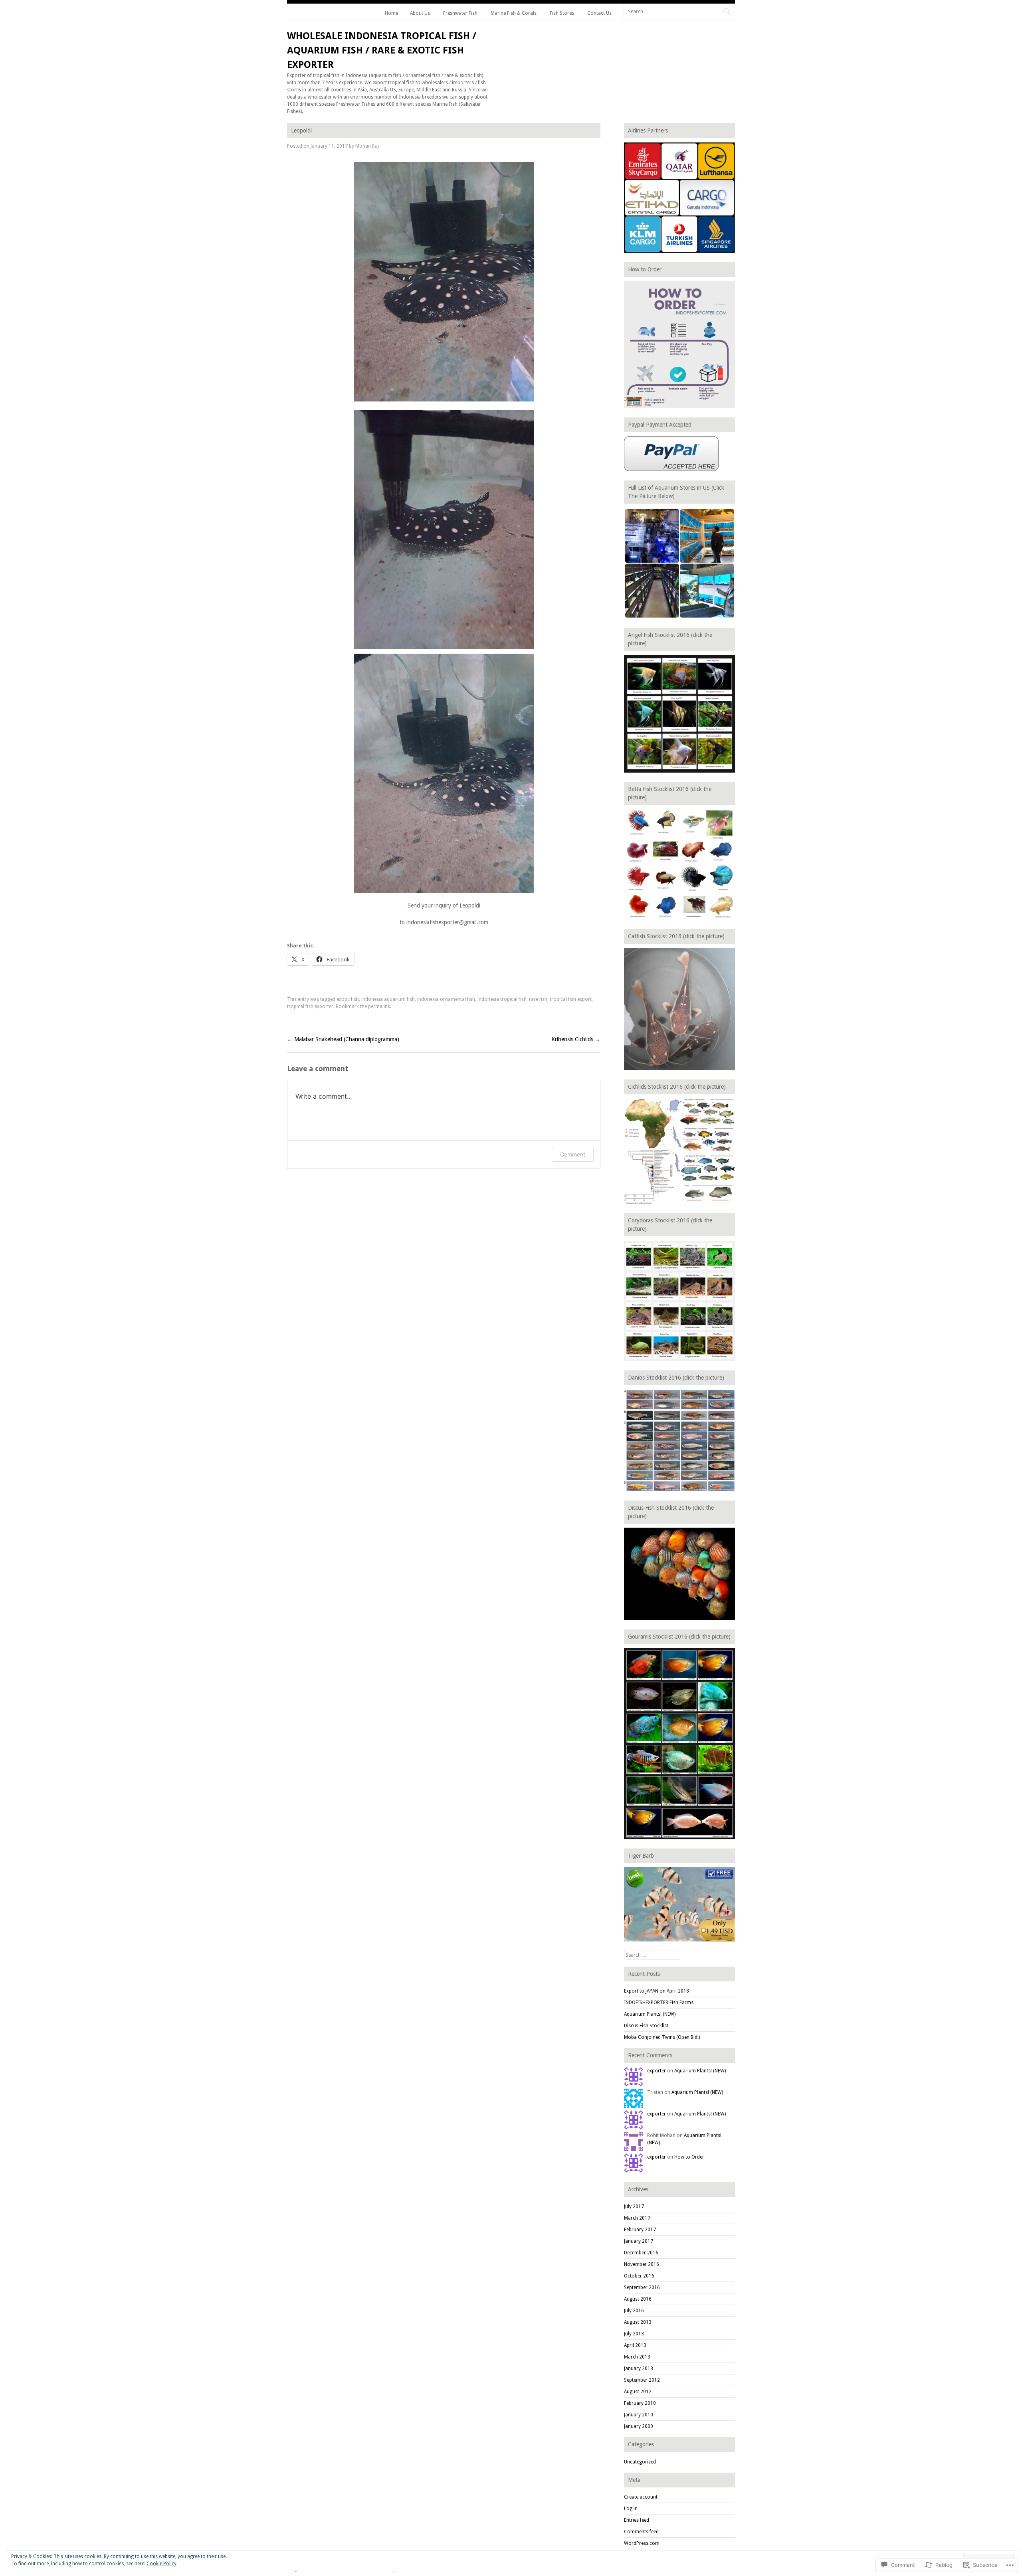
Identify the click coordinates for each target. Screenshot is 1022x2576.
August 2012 (638, 2392)
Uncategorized (640, 2462)
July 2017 (634, 2206)
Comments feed (641, 2532)
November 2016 (642, 2264)
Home (391, 13)
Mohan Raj (367, 146)
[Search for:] (679, 11)
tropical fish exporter (310, 1006)
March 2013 (637, 2357)
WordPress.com (642, 2543)
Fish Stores (562, 13)
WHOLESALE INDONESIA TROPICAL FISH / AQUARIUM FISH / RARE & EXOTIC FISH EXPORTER (382, 50)
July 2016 (634, 2311)
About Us (420, 13)
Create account (641, 2497)
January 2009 (639, 2426)
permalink (379, 1006)
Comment (573, 1154)
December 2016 (641, 2253)
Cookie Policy (161, 2564)
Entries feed (637, 2520)
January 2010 (639, 2415)
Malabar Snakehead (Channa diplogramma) (343, 1039)
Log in (631, 2509)
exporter (657, 2071)
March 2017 (637, 2218)
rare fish (538, 999)
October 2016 (639, 2276)
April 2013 (635, 2345)
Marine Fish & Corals (514, 13)
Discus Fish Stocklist (646, 2026)
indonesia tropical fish (502, 999)
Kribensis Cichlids (576, 1039)
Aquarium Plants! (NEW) (650, 2014)
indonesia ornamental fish (446, 999)
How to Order (689, 2157)
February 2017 (640, 2230)
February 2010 (640, 2403)
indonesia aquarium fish (388, 999)
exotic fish (348, 999)
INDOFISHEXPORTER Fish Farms (659, 2003)
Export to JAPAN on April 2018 (657, 1991)
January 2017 (639, 2241)
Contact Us (599, 13)
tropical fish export (571, 999)
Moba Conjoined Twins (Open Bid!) (662, 2037)
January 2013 (639, 2368)
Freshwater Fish (460, 13)
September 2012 (642, 2380)
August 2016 (638, 2299)
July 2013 (634, 2334)
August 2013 (638, 2322)
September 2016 (642, 2287)
